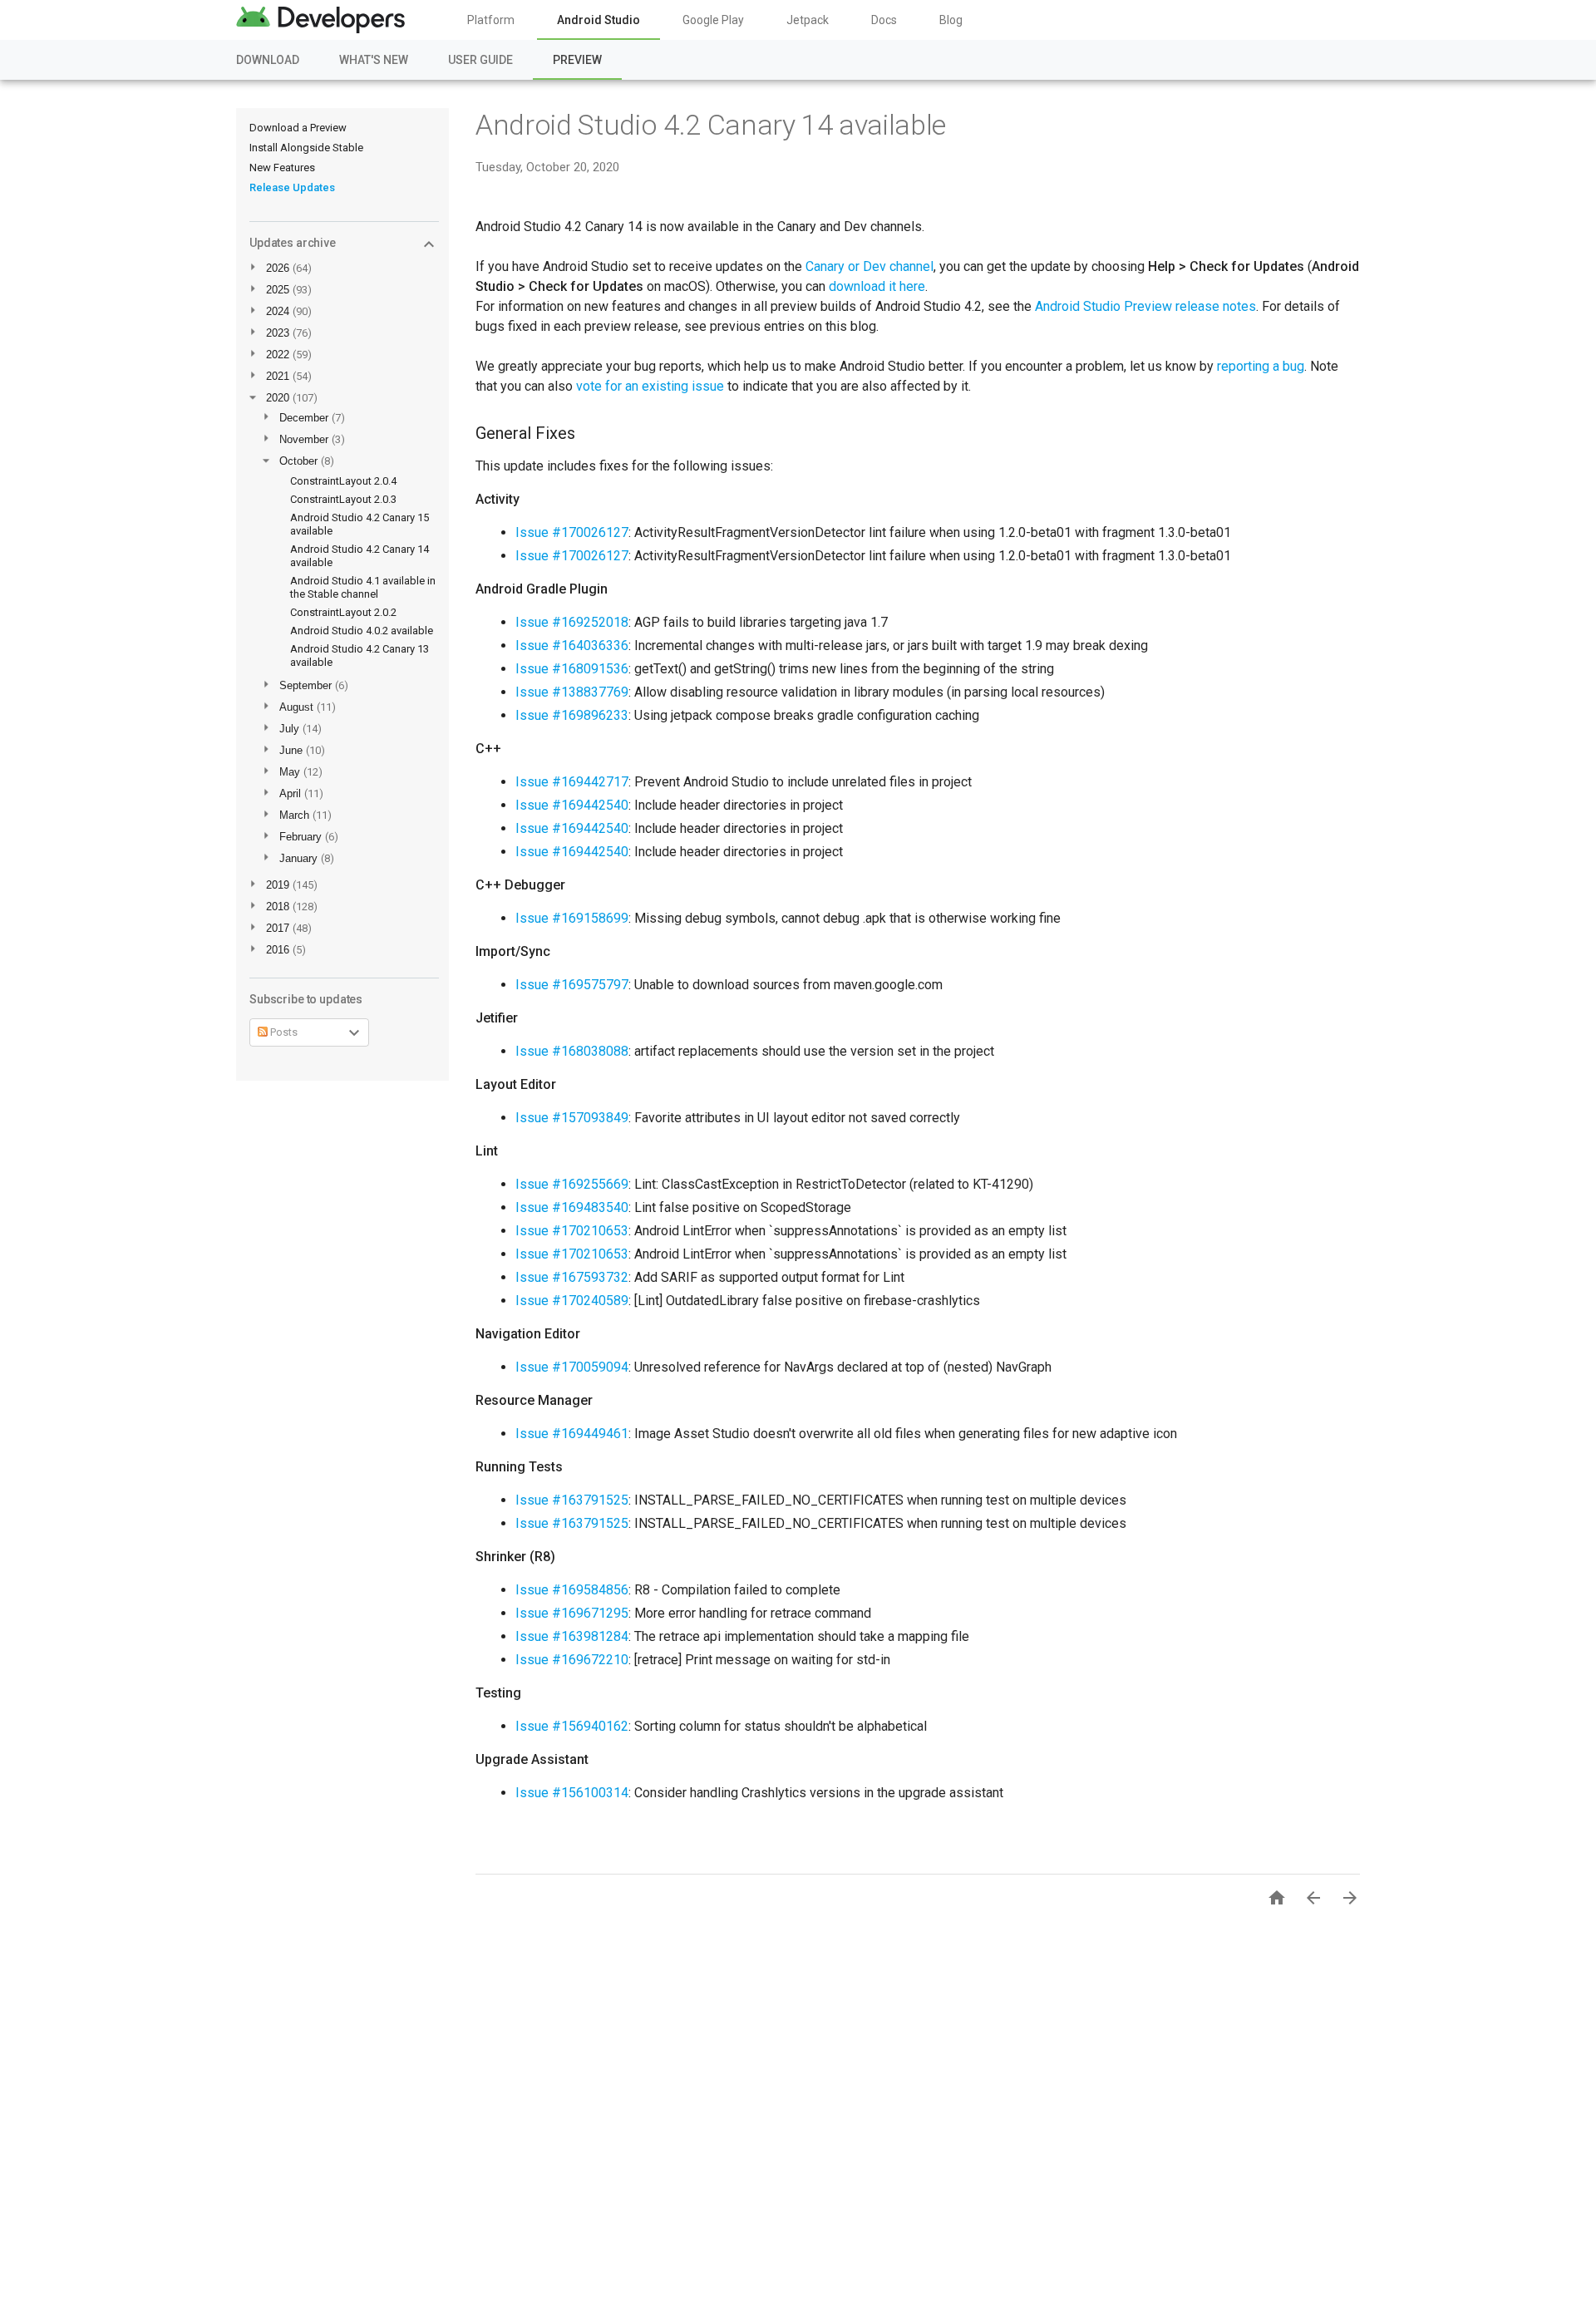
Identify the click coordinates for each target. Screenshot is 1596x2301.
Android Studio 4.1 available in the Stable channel (363, 587)
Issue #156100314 (572, 1793)
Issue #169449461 (572, 1434)
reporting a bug (1261, 366)
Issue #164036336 (572, 645)
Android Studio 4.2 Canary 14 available (711, 125)
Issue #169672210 (572, 1660)
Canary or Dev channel (869, 266)
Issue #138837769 (572, 692)
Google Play (713, 20)
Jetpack (808, 20)
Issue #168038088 (572, 1051)
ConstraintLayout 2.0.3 (343, 499)
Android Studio (598, 20)
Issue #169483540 (572, 1207)
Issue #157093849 (572, 1118)
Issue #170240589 (572, 1301)
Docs (884, 20)
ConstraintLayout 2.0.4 (343, 481)
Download (268, 60)
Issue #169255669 (572, 1184)
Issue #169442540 (572, 805)
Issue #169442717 (572, 782)
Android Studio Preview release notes (1145, 306)
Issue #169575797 (572, 985)
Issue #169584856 (572, 1590)
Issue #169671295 (572, 1613)
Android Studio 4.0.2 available (362, 631)
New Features (282, 168)
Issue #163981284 (572, 1636)
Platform (491, 20)
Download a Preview (298, 128)
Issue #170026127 (572, 532)
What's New (374, 60)
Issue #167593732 (572, 1277)
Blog (951, 20)
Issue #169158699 (572, 918)
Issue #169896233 (572, 715)
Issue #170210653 (572, 1231)
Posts (283, 1032)
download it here (877, 286)
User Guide (480, 60)
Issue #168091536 (572, 669)
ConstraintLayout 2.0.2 (343, 612)
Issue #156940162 (572, 1726)
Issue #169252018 (572, 622)
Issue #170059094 (572, 1367)
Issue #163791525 (572, 1500)
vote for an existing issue (650, 386)
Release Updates (292, 187)
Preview (577, 60)
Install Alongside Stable (306, 148)
